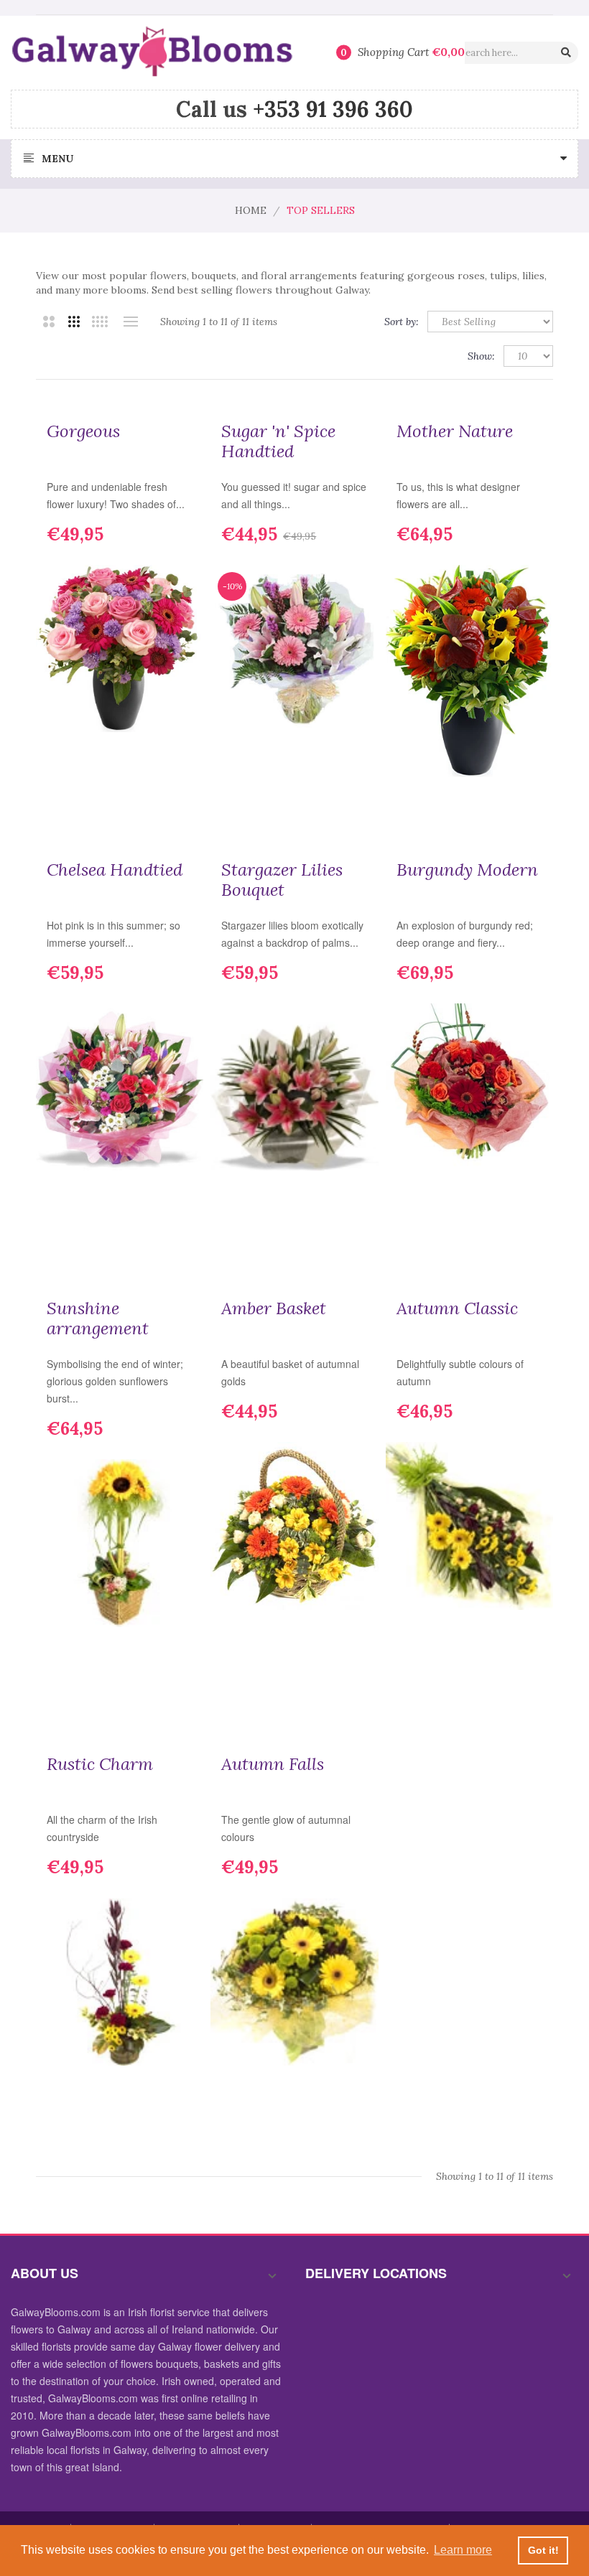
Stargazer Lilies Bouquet (282, 880)
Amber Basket (274, 1308)
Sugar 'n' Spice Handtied (278, 441)
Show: (481, 356)
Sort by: (402, 322)
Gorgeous (83, 431)
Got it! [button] (543, 2550)
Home (251, 210)
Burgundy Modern (467, 870)
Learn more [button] (463, 2550)
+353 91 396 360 (333, 109)
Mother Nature (455, 431)
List (130, 322)
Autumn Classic (457, 1308)
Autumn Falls (273, 1764)
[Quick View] (182, 782)
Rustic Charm (100, 1764)
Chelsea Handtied (115, 870)
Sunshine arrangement (98, 1319)
